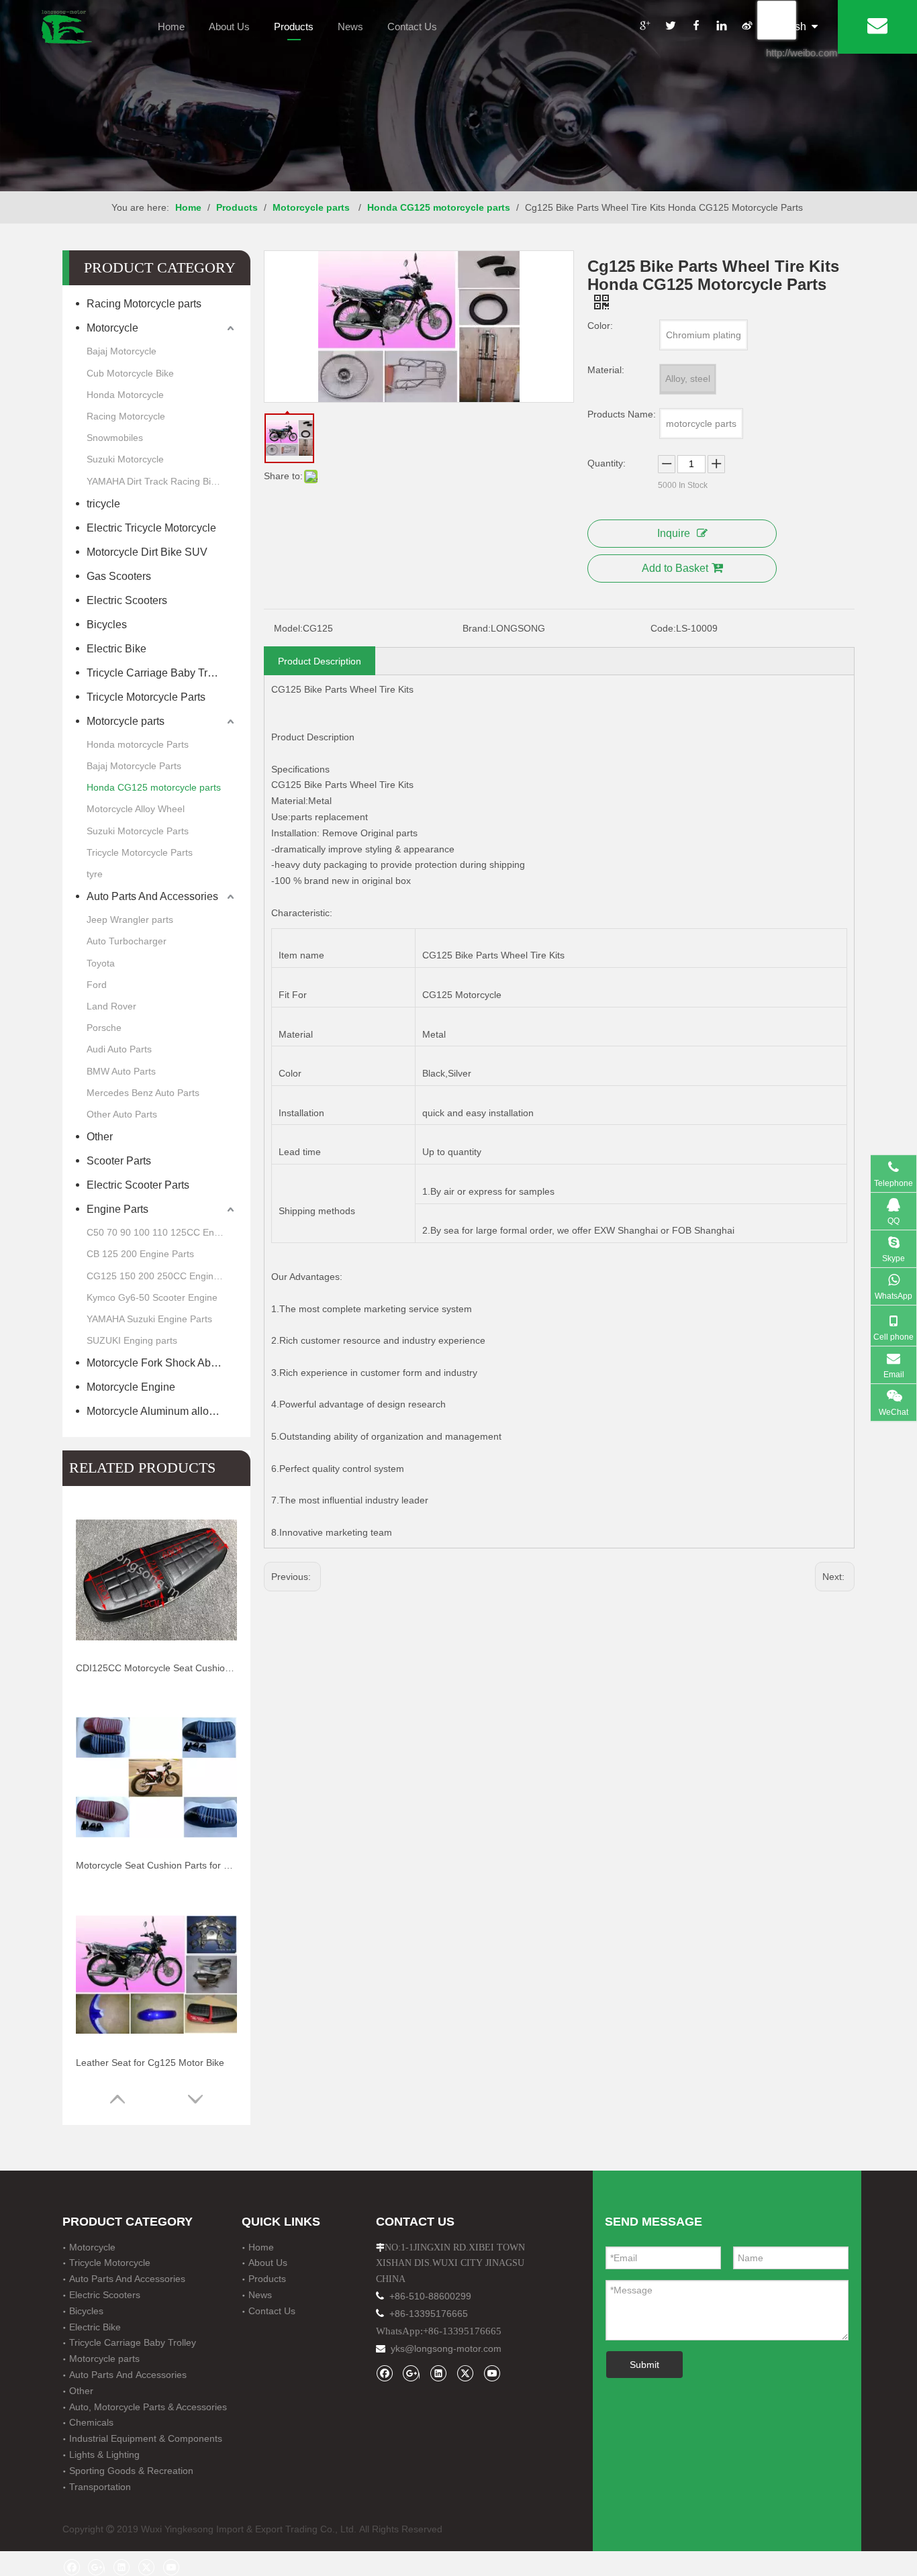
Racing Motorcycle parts (144, 304)
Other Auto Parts (122, 1114)
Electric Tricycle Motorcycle (151, 528)
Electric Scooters (127, 600)
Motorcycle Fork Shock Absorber (162, 1363)
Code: (663, 628)
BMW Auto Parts (121, 1071)
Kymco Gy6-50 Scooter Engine (152, 1297)
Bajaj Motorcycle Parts (134, 766)
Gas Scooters (120, 576)
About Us (229, 27)
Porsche (104, 1028)
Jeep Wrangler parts (130, 920)
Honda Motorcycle (125, 395)
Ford (97, 985)
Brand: (477, 628)
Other (100, 1137)
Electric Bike (116, 649)
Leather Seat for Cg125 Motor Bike (150, 2063)
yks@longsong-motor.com (446, 2348)
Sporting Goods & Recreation (131, 2471)
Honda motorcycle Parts (138, 744)
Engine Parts (117, 1209)
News (350, 27)
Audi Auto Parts (119, 1049)
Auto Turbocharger (127, 941)
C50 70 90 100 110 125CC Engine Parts (162, 1232)
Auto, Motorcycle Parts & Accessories (148, 2407)
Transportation (100, 2487)
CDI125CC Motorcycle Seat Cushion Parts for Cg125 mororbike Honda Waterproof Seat (156, 1668)
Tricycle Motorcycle (110, 2263)
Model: (288, 628)
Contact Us (412, 27)
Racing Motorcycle (126, 416)
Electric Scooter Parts (138, 1185)
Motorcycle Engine (131, 1387)
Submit (644, 2365)
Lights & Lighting (104, 2455)
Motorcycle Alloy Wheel (136, 809)
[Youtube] (492, 2373)
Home (171, 27)
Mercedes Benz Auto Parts (143, 1093)
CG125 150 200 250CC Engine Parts (162, 1276)
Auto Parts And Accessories (152, 896)
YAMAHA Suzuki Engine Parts (149, 1319)
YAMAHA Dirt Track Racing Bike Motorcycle (162, 481)
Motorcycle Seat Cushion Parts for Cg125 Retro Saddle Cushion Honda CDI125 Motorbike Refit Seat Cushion (156, 1865)
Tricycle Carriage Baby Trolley (161, 673)
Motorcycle (112, 328)
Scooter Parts (119, 1161)
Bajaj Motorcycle (122, 351)
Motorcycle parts (127, 721)
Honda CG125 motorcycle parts (154, 787)
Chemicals (91, 2422)
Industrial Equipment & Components (146, 2438)
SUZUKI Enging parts (132, 1340)
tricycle (103, 504)
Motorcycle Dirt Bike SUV (147, 552)
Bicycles (107, 625)
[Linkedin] (721, 28)
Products (294, 27)
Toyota (101, 963)
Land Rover (111, 1006)
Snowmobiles (115, 438)
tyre (95, 874)
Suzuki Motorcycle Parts (138, 831)
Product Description (320, 661)
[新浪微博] (746, 28)
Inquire (674, 533)
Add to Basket (675, 568)
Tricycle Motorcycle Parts (146, 697)
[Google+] (644, 28)
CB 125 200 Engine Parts (140, 1254)
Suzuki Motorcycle (125, 459)
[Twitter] (670, 28)
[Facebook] (695, 28)
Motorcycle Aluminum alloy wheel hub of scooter (162, 1411)
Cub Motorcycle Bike (130, 373)
